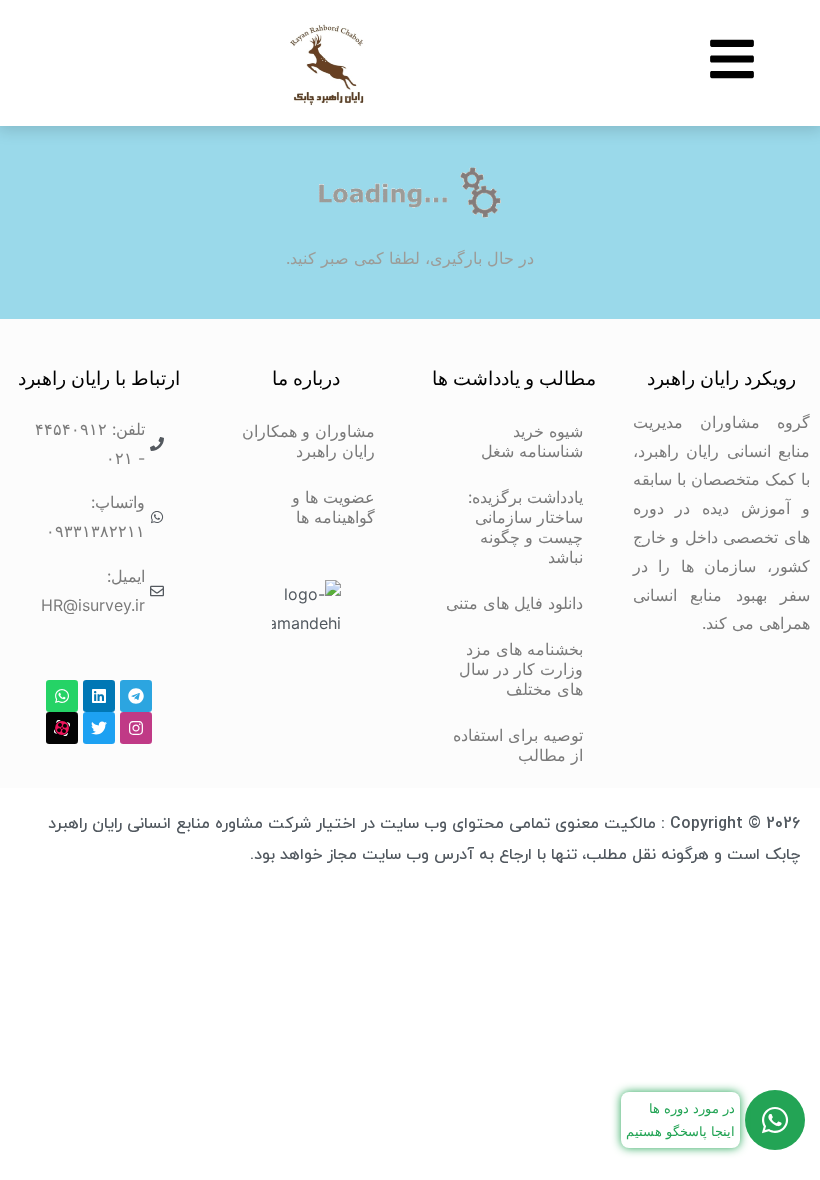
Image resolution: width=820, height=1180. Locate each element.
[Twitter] (99, 728)
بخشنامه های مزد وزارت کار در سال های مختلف (521, 669)
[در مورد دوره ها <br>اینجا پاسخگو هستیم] (775, 1120)
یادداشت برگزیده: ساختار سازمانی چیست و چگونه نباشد (525, 527)
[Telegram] (136, 696)
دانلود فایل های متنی (514, 603)
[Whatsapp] (62, 696)
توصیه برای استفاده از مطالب (518, 745)
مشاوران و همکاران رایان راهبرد (308, 441)
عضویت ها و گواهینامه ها (333, 507)
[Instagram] (136, 728)
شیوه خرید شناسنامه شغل (532, 441)
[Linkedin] (99, 696)
